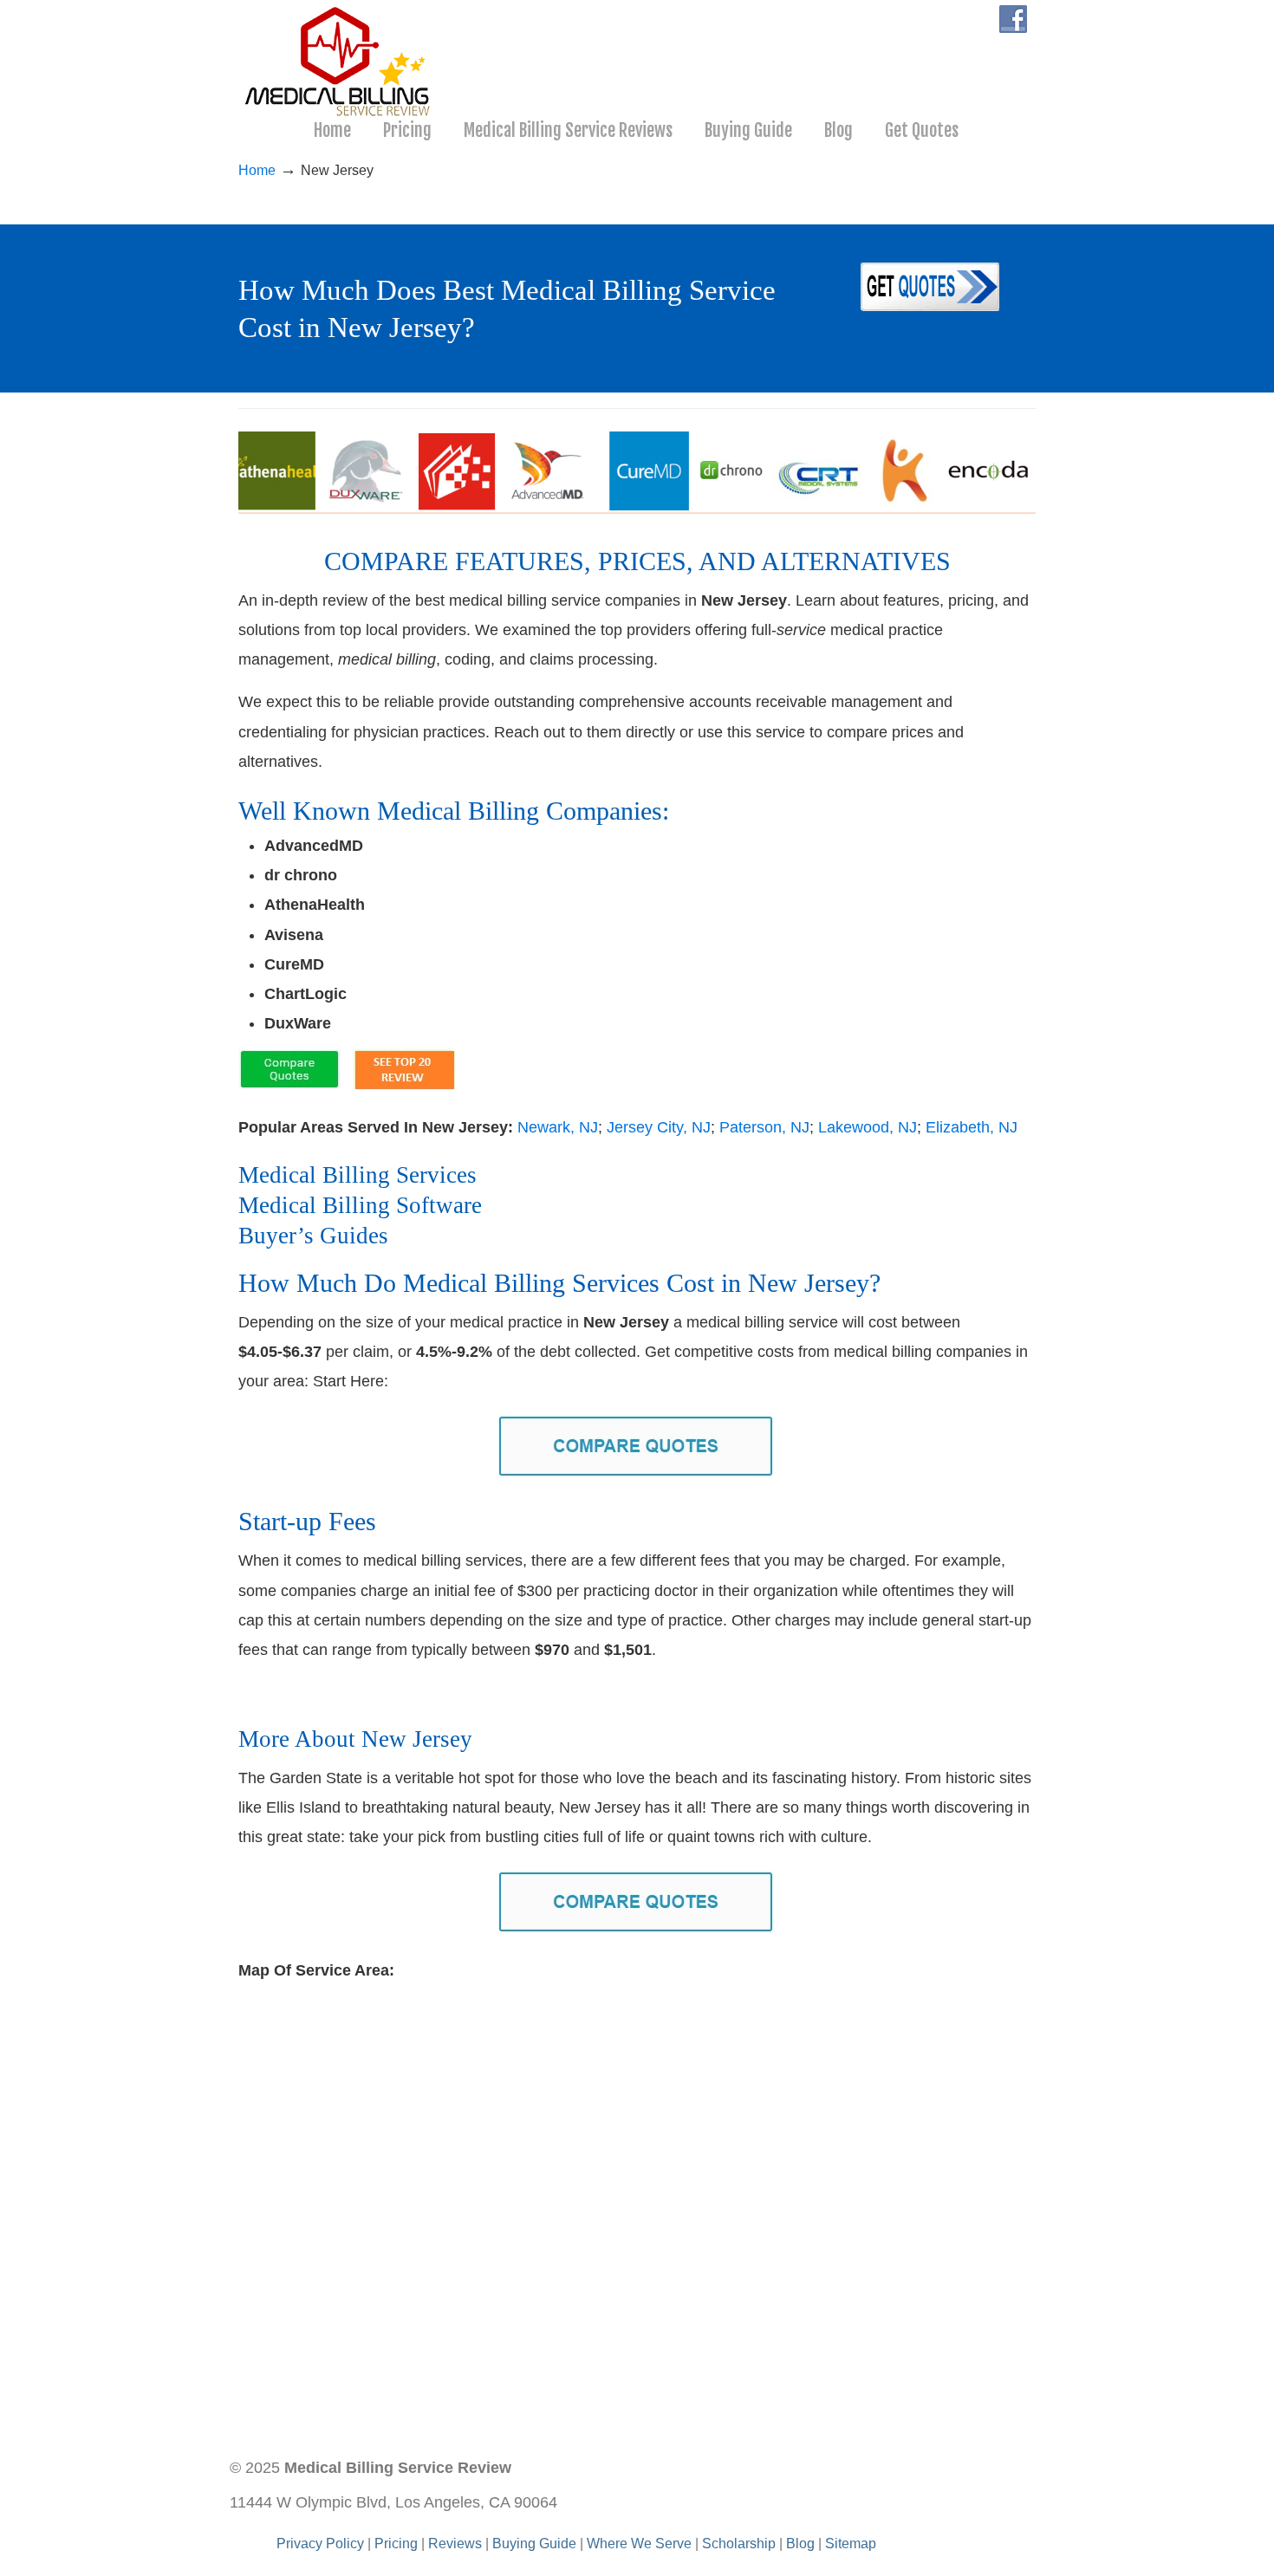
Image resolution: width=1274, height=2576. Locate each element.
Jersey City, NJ (659, 1127)
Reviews (455, 2543)
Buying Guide (534, 2543)
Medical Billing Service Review (339, 62)
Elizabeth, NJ (972, 1127)
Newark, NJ (558, 1127)
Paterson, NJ (764, 1127)
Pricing (396, 2543)
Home (257, 170)
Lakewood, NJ (868, 1127)
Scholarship (739, 2543)
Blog (800, 2543)
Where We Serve (639, 2543)
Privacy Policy (320, 2543)
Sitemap (851, 2543)
